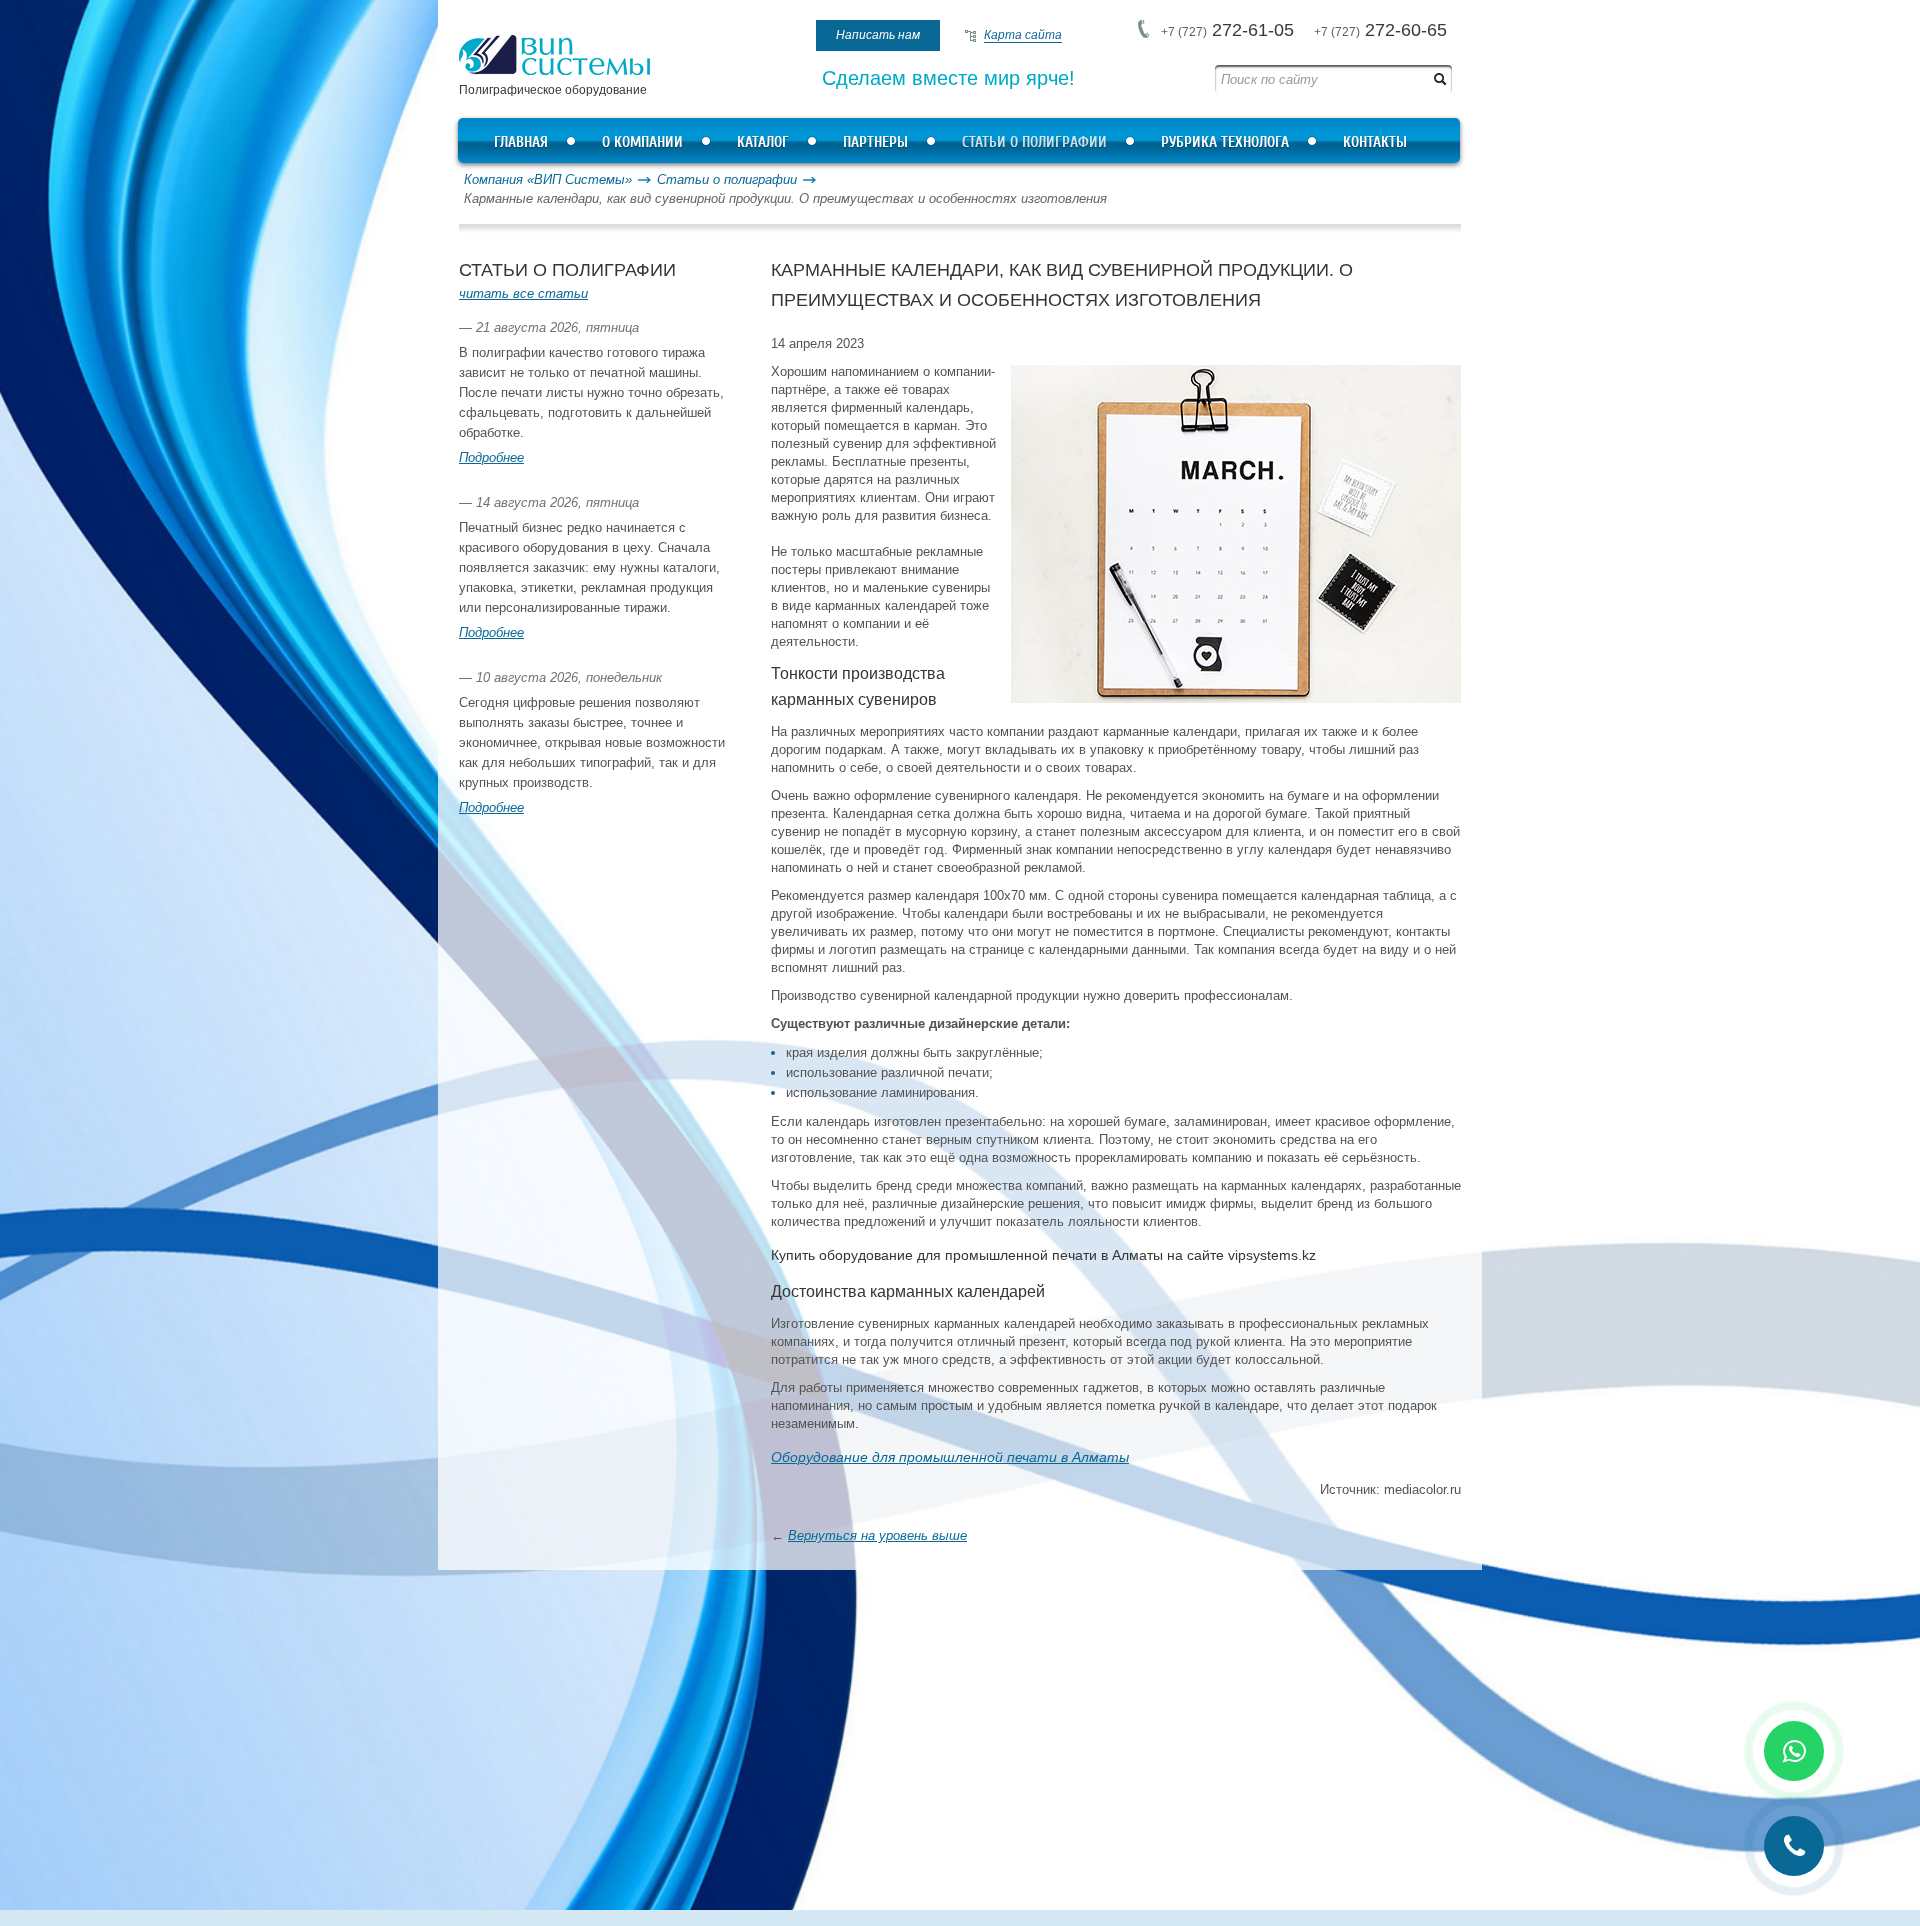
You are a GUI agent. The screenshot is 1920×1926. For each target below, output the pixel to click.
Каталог (763, 142)
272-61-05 (1227, 30)
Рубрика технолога (1225, 142)
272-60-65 (1380, 30)
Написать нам (878, 35)
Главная (521, 142)
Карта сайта (1023, 35)
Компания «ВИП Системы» (548, 179)
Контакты (1375, 142)
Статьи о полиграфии (1034, 142)
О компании (642, 142)
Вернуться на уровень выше (877, 1535)
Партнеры (875, 142)
